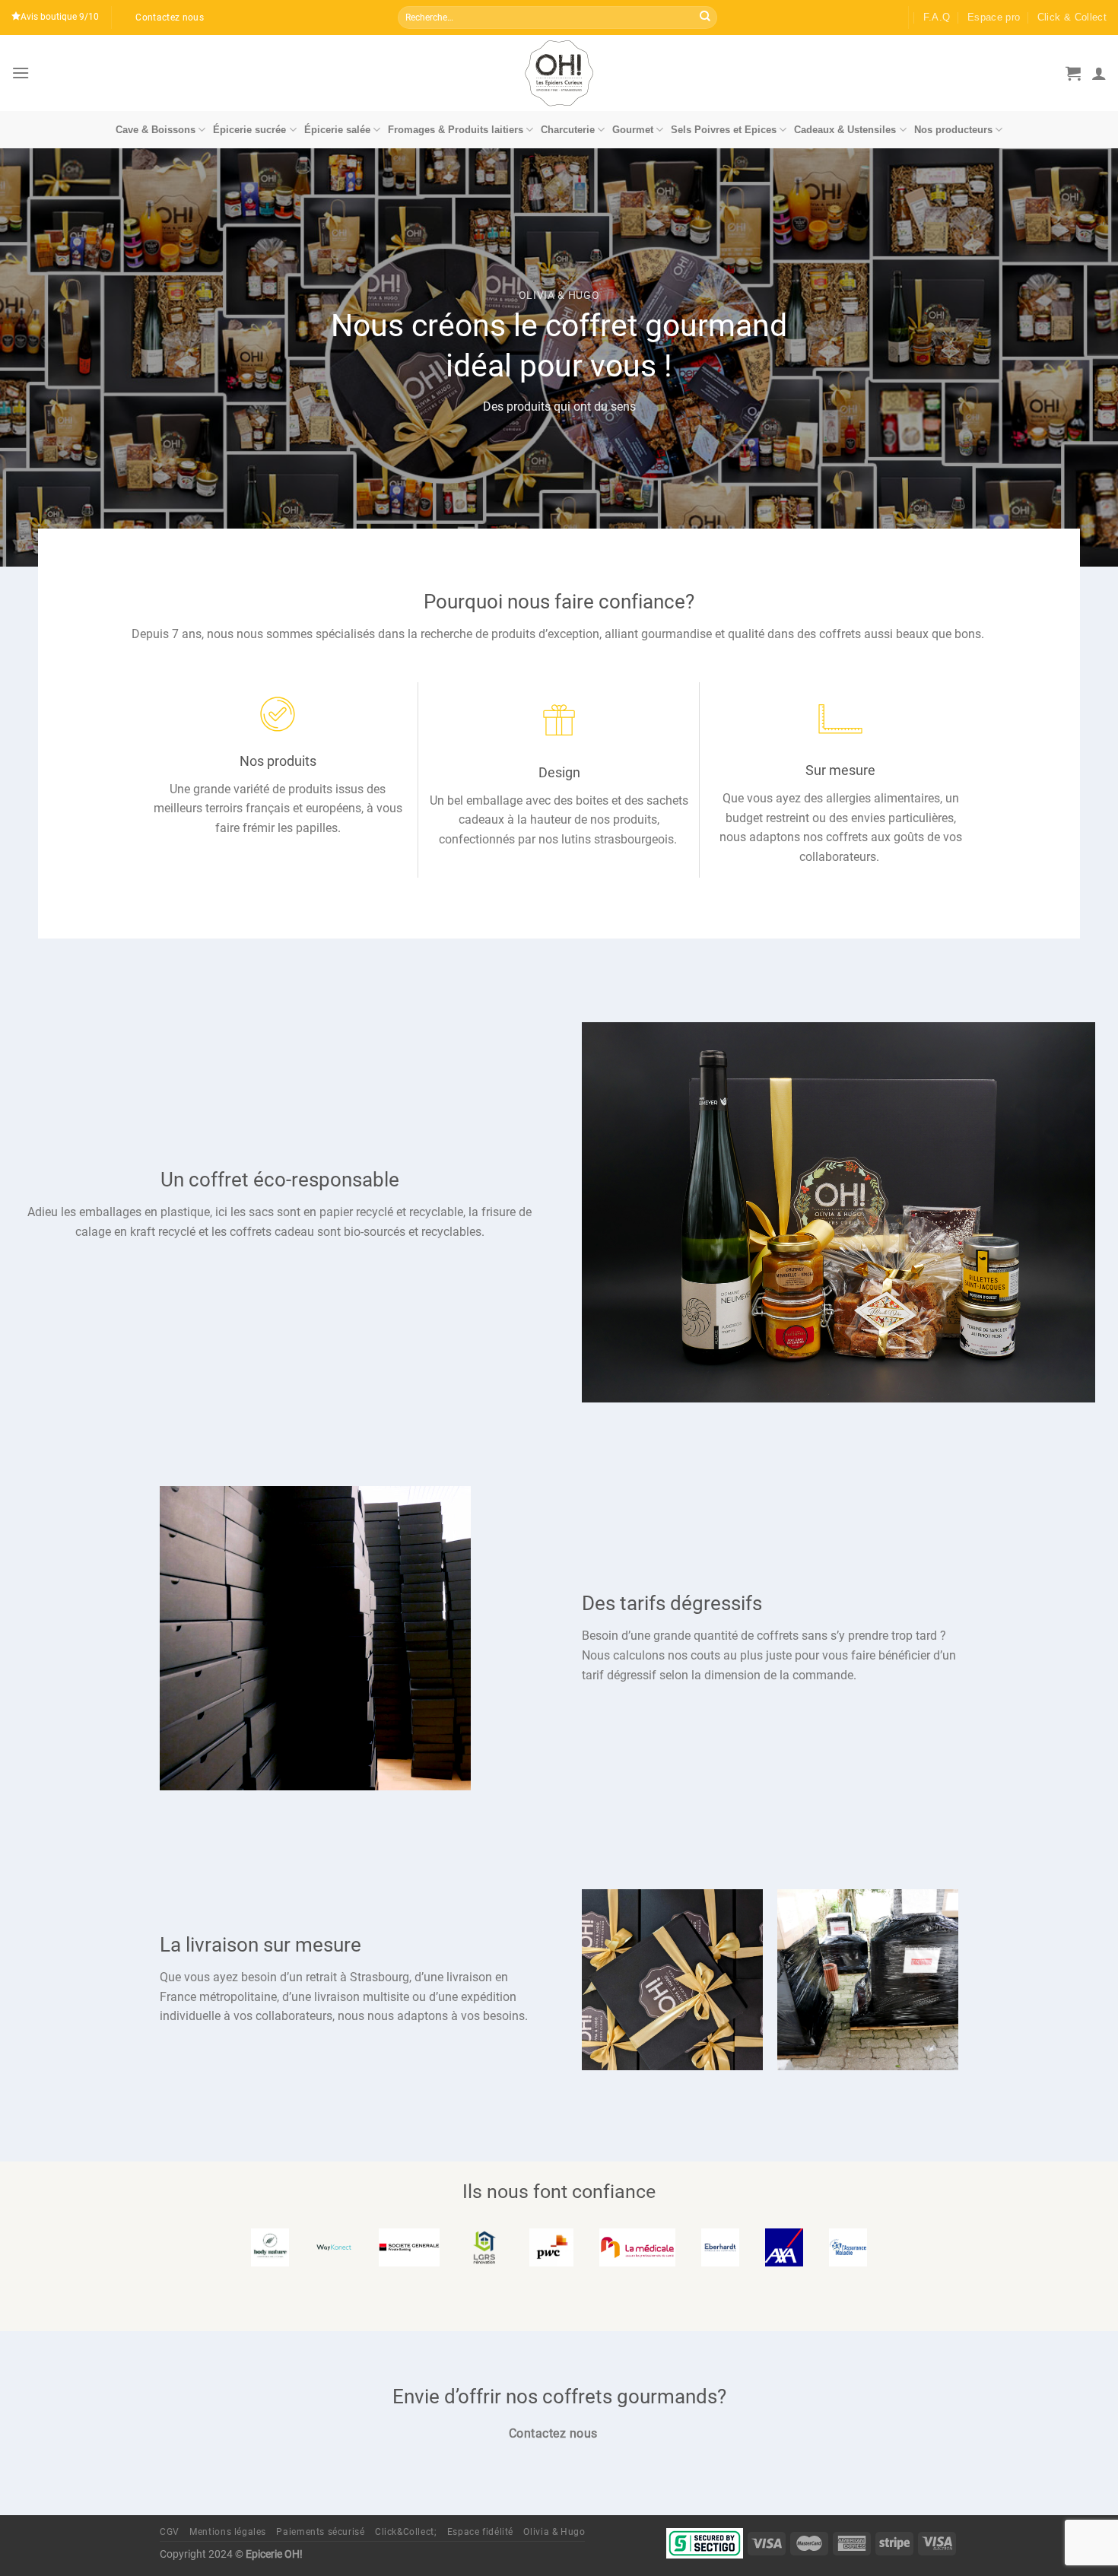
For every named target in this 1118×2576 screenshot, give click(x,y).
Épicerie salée (337, 130)
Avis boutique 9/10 (60, 17)
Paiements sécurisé (320, 2532)
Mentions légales (228, 2532)
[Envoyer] (705, 17)
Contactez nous (170, 17)
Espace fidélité (480, 2532)
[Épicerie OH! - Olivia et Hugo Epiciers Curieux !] (559, 73)
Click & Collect (1072, 17)
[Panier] (1073, 73)
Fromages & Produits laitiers (456, 130)
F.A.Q (937, 17)
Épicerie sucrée (249, 130)
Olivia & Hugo (554, 2532)
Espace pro (994, 17)
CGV (170, 2532)
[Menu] (21, 73)
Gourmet (633, 130)
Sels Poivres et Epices (724, 130)
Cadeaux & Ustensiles (845, 130)
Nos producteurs (953, 130)
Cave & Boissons (156, 130)
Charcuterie (568, 130)
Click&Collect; (406, 2532)
